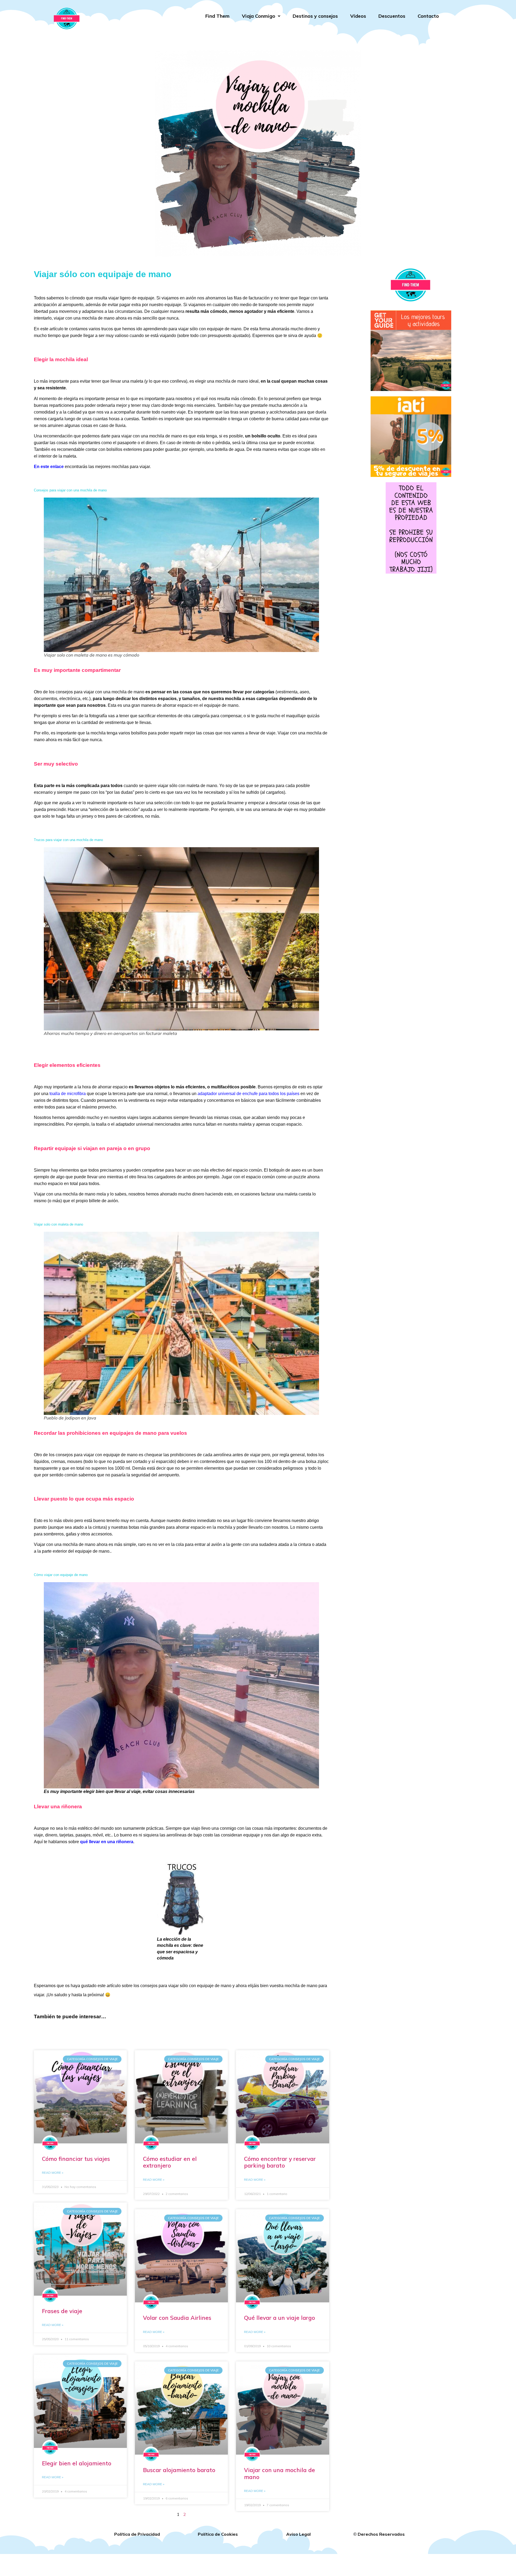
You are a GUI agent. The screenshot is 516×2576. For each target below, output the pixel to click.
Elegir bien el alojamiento (77, 2463)
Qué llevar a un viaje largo (279, 2318)
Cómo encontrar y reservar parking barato (280, 2162)
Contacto (428, 16)
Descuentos (392, 16)
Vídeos (358, 16)
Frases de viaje (62, 2311)
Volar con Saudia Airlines (177, 2318)
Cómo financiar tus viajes (76, 2159)
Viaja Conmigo (259, 16)
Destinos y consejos (315, 16)
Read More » (53, 2173)
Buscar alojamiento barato (179, 2470)
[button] (261, 16)
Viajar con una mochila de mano (279, 2473)
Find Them (217, 16)
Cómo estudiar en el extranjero (170, 2162)
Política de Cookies (218, 2534)
